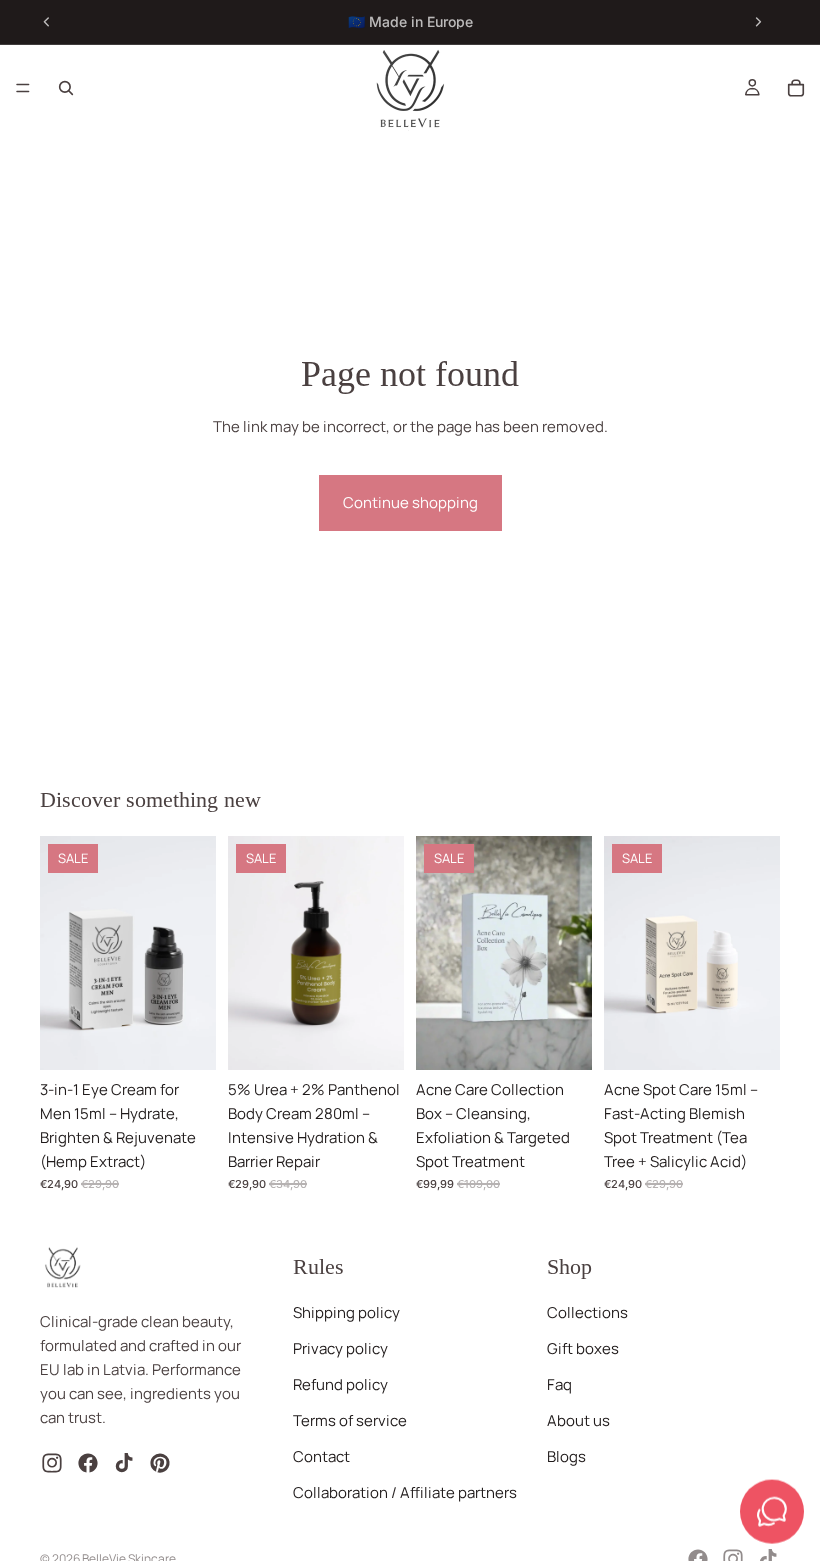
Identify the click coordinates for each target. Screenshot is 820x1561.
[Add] (185, 1039)
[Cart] (796, 88)
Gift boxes (583, 1349)
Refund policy (340, 1385)
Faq (559, 1385)
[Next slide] (758, 22)
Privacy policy (340, 1349)
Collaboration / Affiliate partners (405, 1493)
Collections (587, 1313)
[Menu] (23, 88)
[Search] (66, 88)
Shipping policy (346, 1313)
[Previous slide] (47, 22)
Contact (321, 1457)
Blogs (566, 1457)
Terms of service (350, 1421)
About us (578, 1421)
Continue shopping (410, 502)
